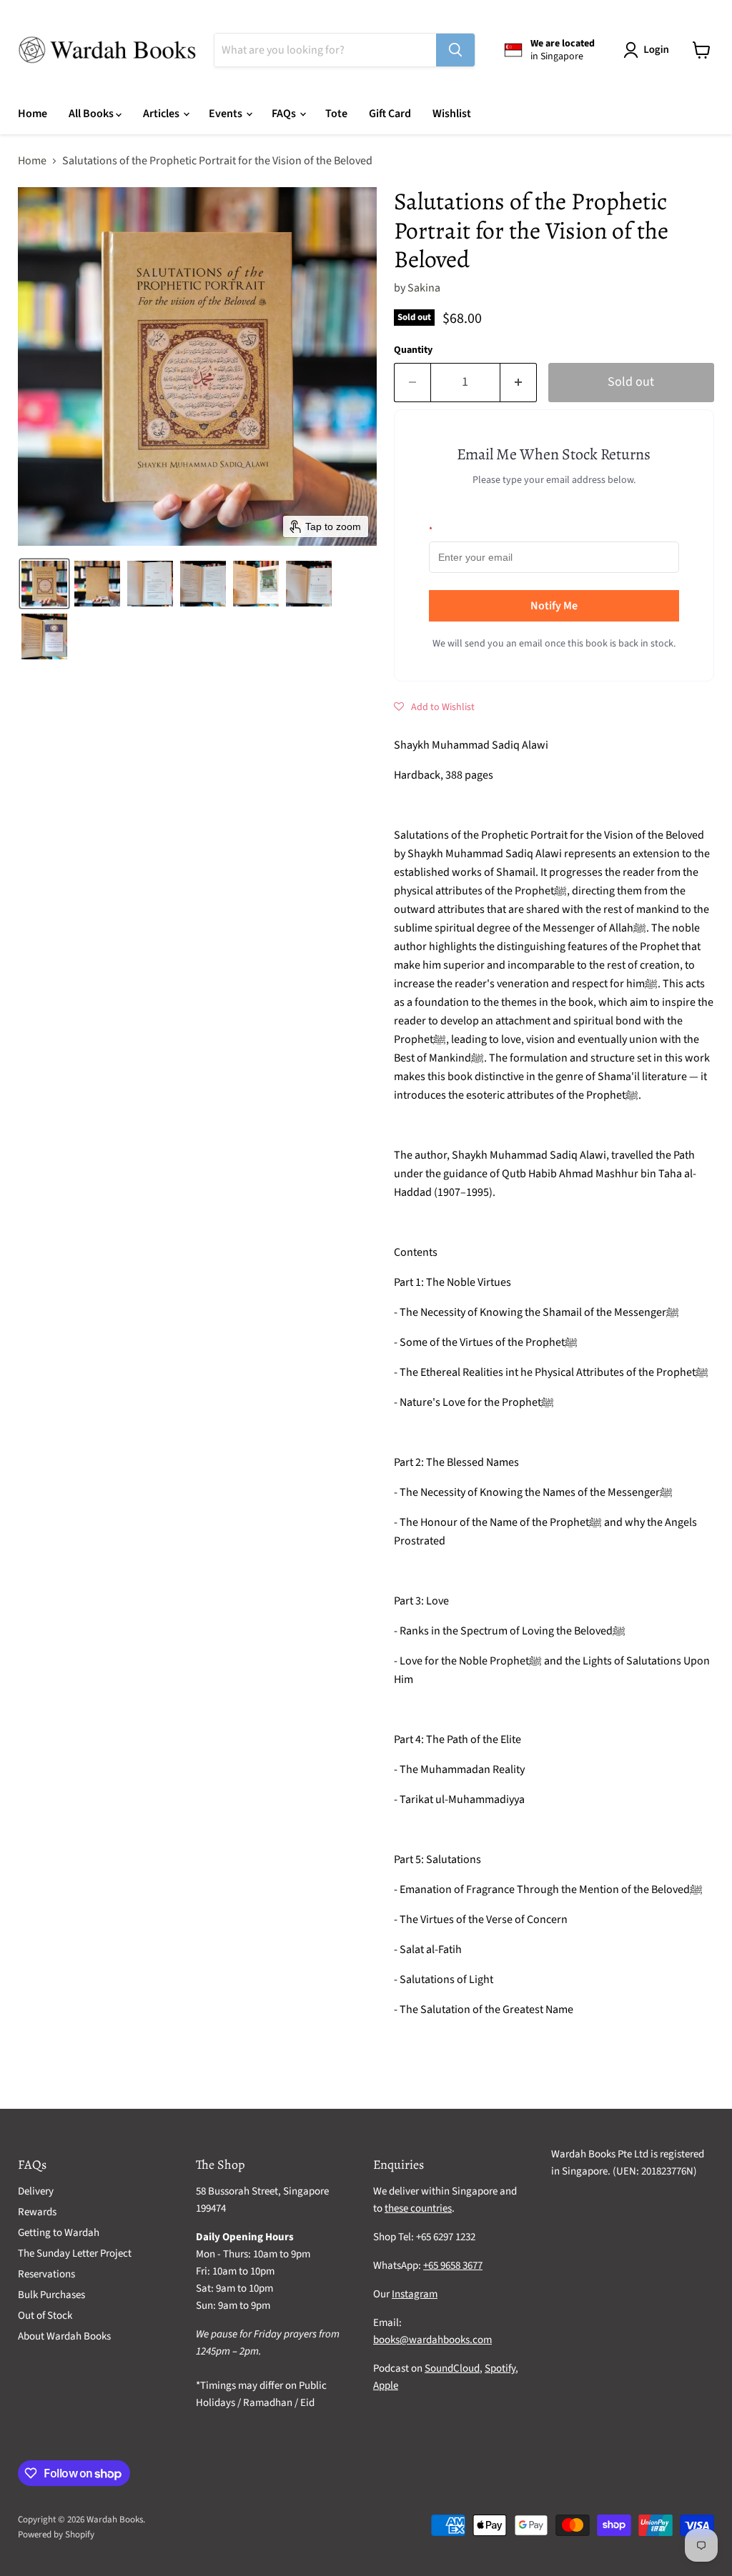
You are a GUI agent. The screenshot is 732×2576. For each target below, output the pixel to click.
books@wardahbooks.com (432, 2340)
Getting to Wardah (59, 2233)
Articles (162, 114)
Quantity (413, 350)
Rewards (37, 2212)
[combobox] (325, 50)
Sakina (424, 288)
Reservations (46, 2274)
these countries (418, 2208)
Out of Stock (45, 2316)
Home (33, 114)
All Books (92, 114)
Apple (386, 2386)
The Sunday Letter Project (75, 2253)
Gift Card (390, 114)
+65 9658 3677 (453, 2266)
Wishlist (452, 114)
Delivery (36, 2191)
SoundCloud (452, 2368)
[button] (649, 50)
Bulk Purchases (51, 2295)
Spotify (500, 2368)
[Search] (455, 50)
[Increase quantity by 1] (519, 383)
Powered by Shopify (56, 2535)
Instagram (415, 2294)
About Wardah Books (64, 2336)
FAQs (285, 114)
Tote (336, 114)
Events (227, 114)
